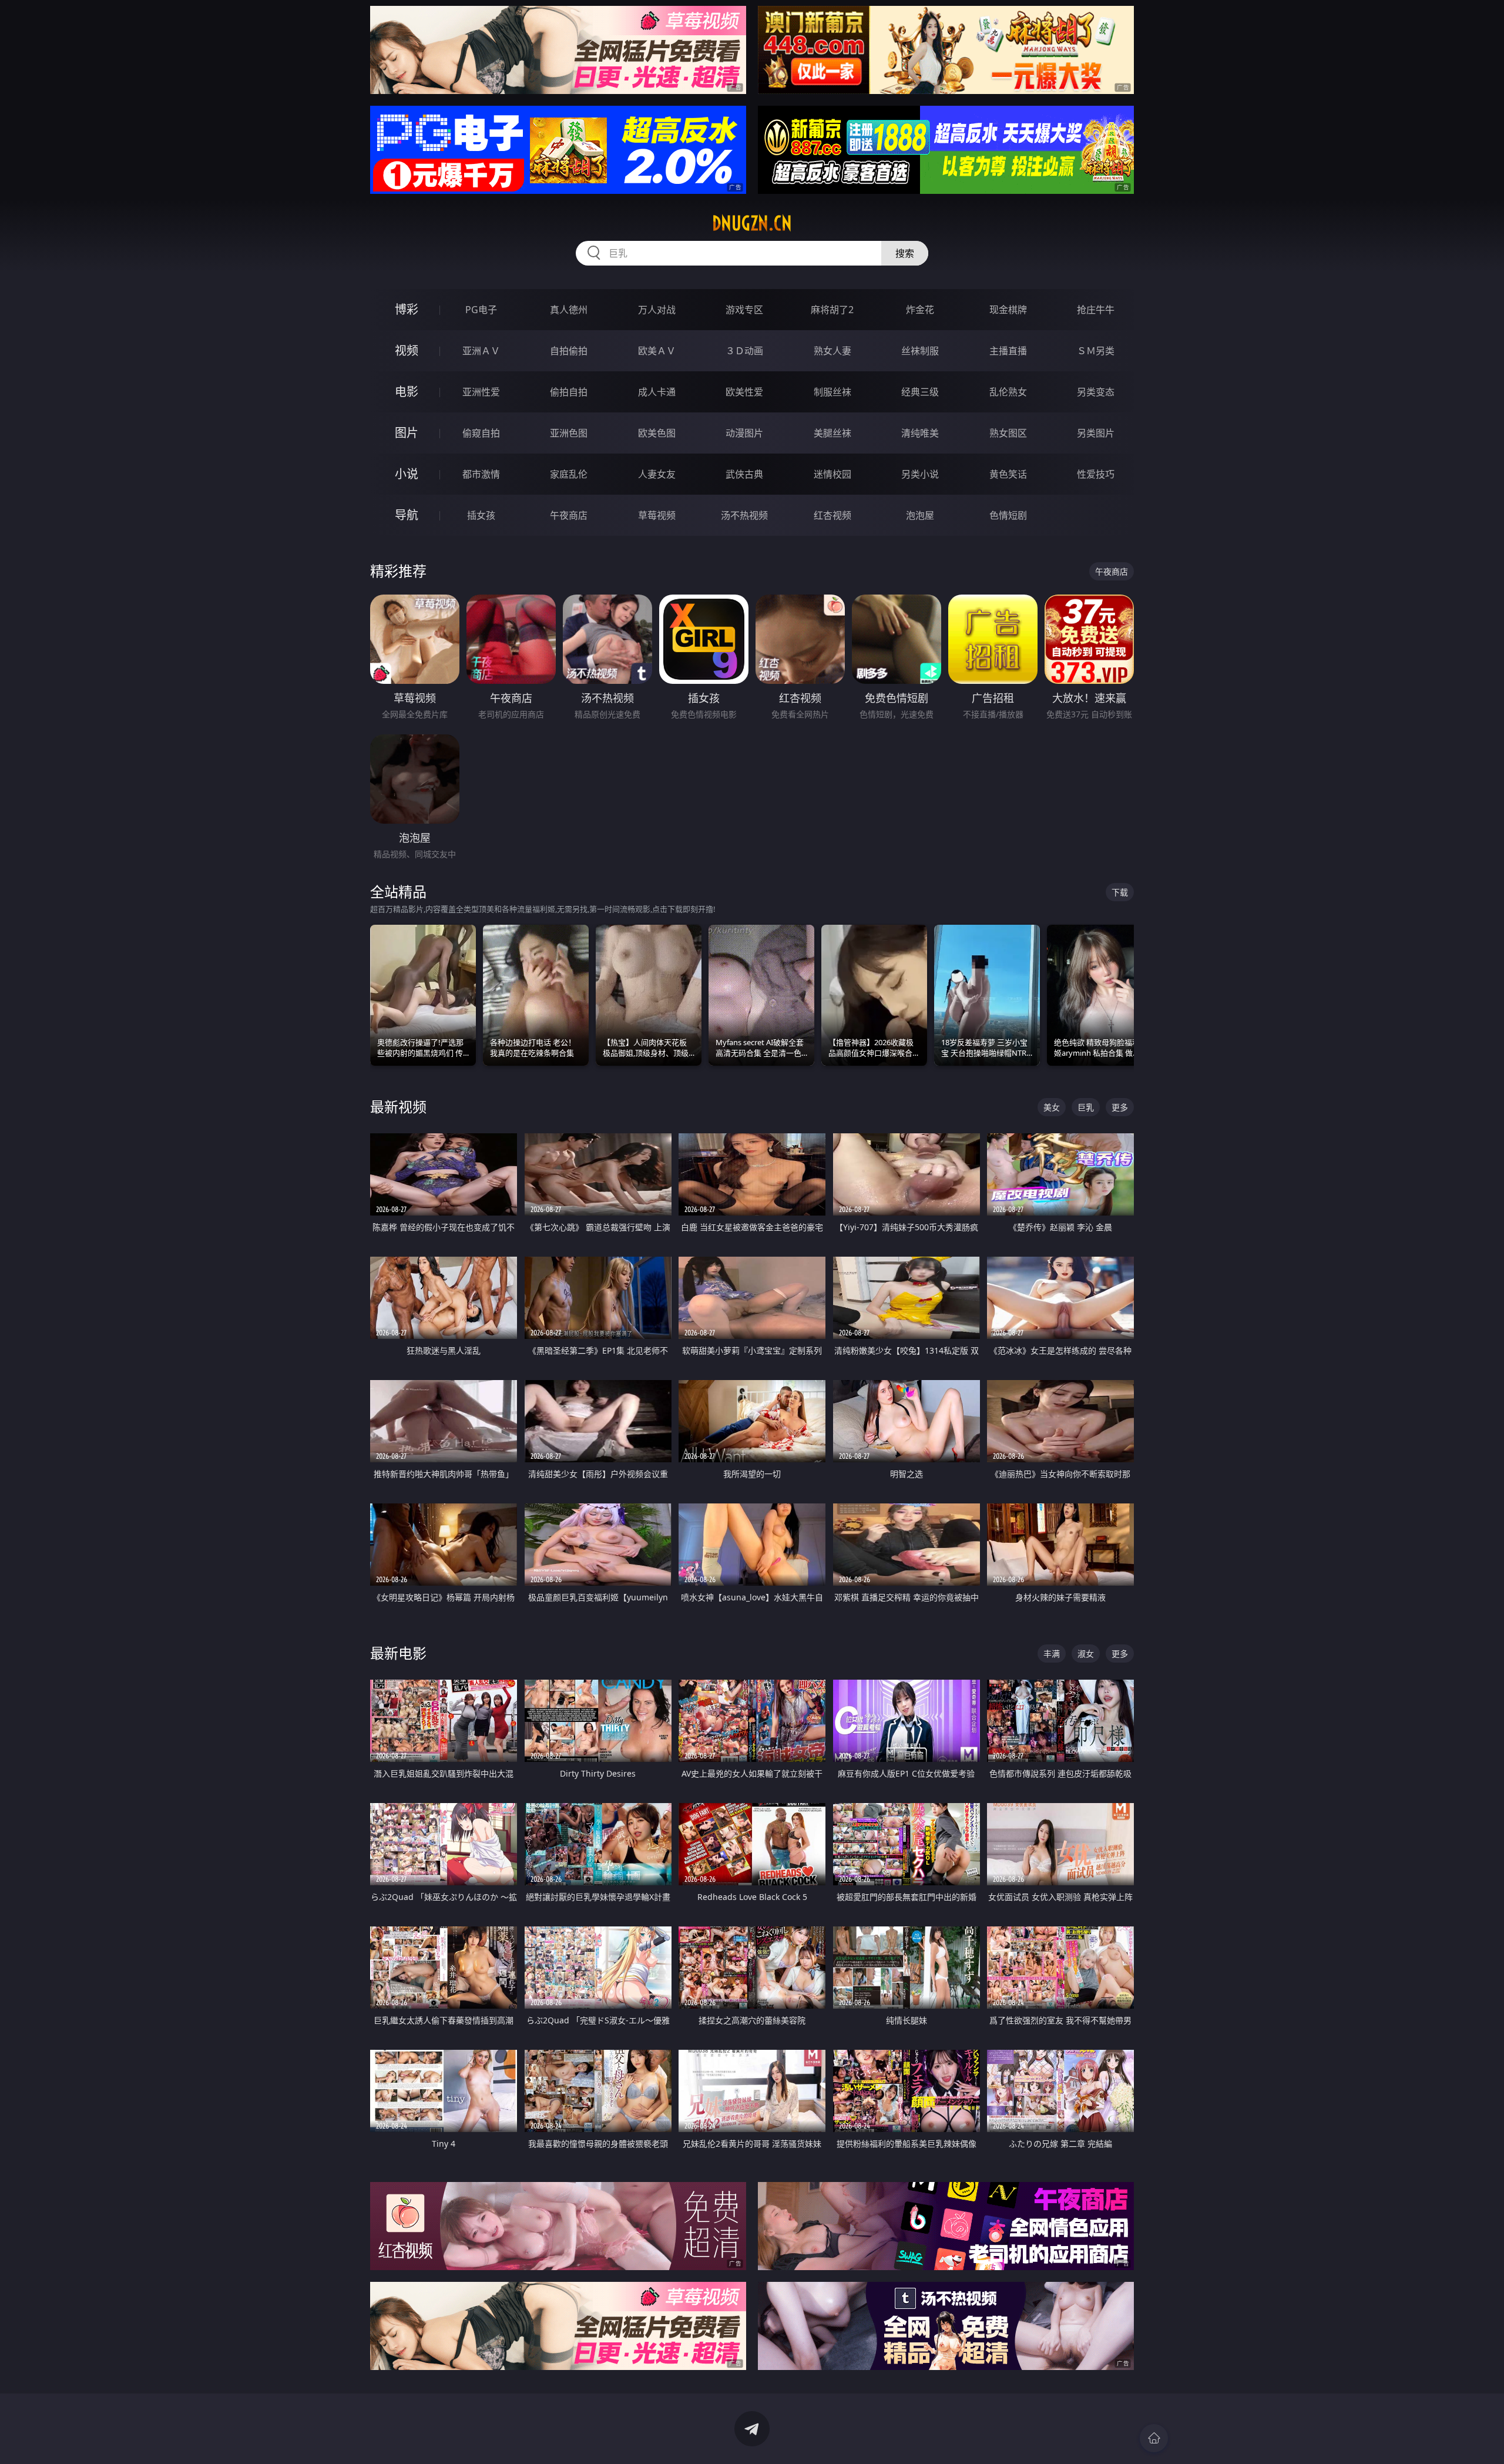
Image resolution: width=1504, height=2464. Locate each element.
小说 (407, 474)
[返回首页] (1154, 2438)
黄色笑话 (1008, 474)
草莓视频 (657, 515)
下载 (1120, 892)
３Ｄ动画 (744, 351)
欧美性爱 (744, 392)
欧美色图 (657, 433)
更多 (1120, 1107)
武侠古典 (744, 474)
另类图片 (1096, 433)
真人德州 (569, 310)
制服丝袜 (832, 392)
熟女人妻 (832, 351)
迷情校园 (832, 474)
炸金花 (920, 310)
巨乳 (1086, 1107)
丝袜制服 (920, 351)
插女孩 (481, 515)
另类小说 (920, 474)
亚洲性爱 (481, 392)
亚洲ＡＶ (481, 351)
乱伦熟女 (1008, 392)
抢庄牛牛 (1096, 310)
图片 (407, 433)
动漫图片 (744, 433)
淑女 (1086, 1654)
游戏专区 (744, 310)
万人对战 (657, 310)
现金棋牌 (1008, 310)
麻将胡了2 (832, 310)
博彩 (407, 309)
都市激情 (481, 474)
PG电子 (481, 310)
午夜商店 (569, 515)
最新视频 (398, 1107)
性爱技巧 (1096, 474)
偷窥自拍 (481, 433)
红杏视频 (832, 515)
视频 (407, 350)
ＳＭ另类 (1096, 351)
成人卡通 (657, 392)
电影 (407, 392)
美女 (1052, 1107)
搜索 (905, 253)
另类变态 (1096, 392)
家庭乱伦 (569, 474)
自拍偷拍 (569, 351)
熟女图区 (1008, 433)
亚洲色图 (569, 433)
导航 (407, 515)
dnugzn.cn (752, 223)
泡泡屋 (920, 515)
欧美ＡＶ (657, 351)
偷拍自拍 (569, 392)
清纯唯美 (920, 433)
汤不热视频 (744, 515)
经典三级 (920, 392)
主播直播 (1008, 351)
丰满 (1052, 1654)
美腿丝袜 (832, 433)
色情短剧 (1008, 515)
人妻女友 (657, 474)
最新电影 (398, 1653)
